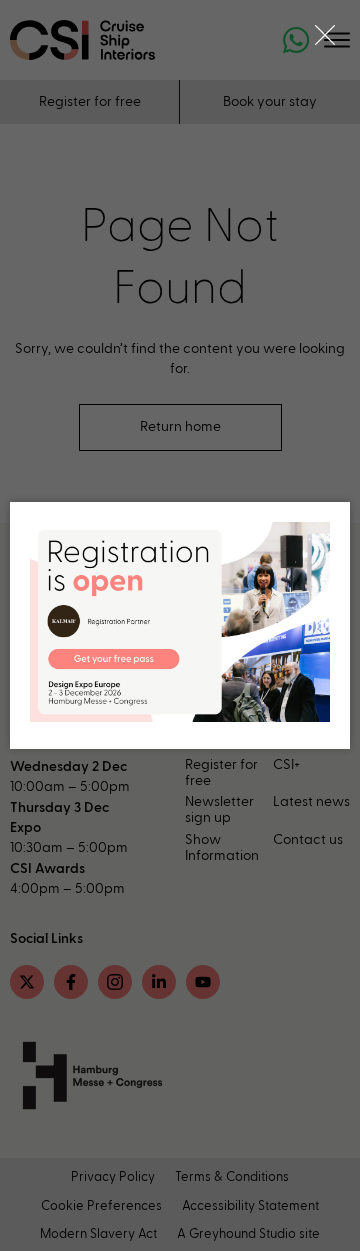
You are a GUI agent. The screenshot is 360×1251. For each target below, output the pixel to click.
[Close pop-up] (325, 35)
